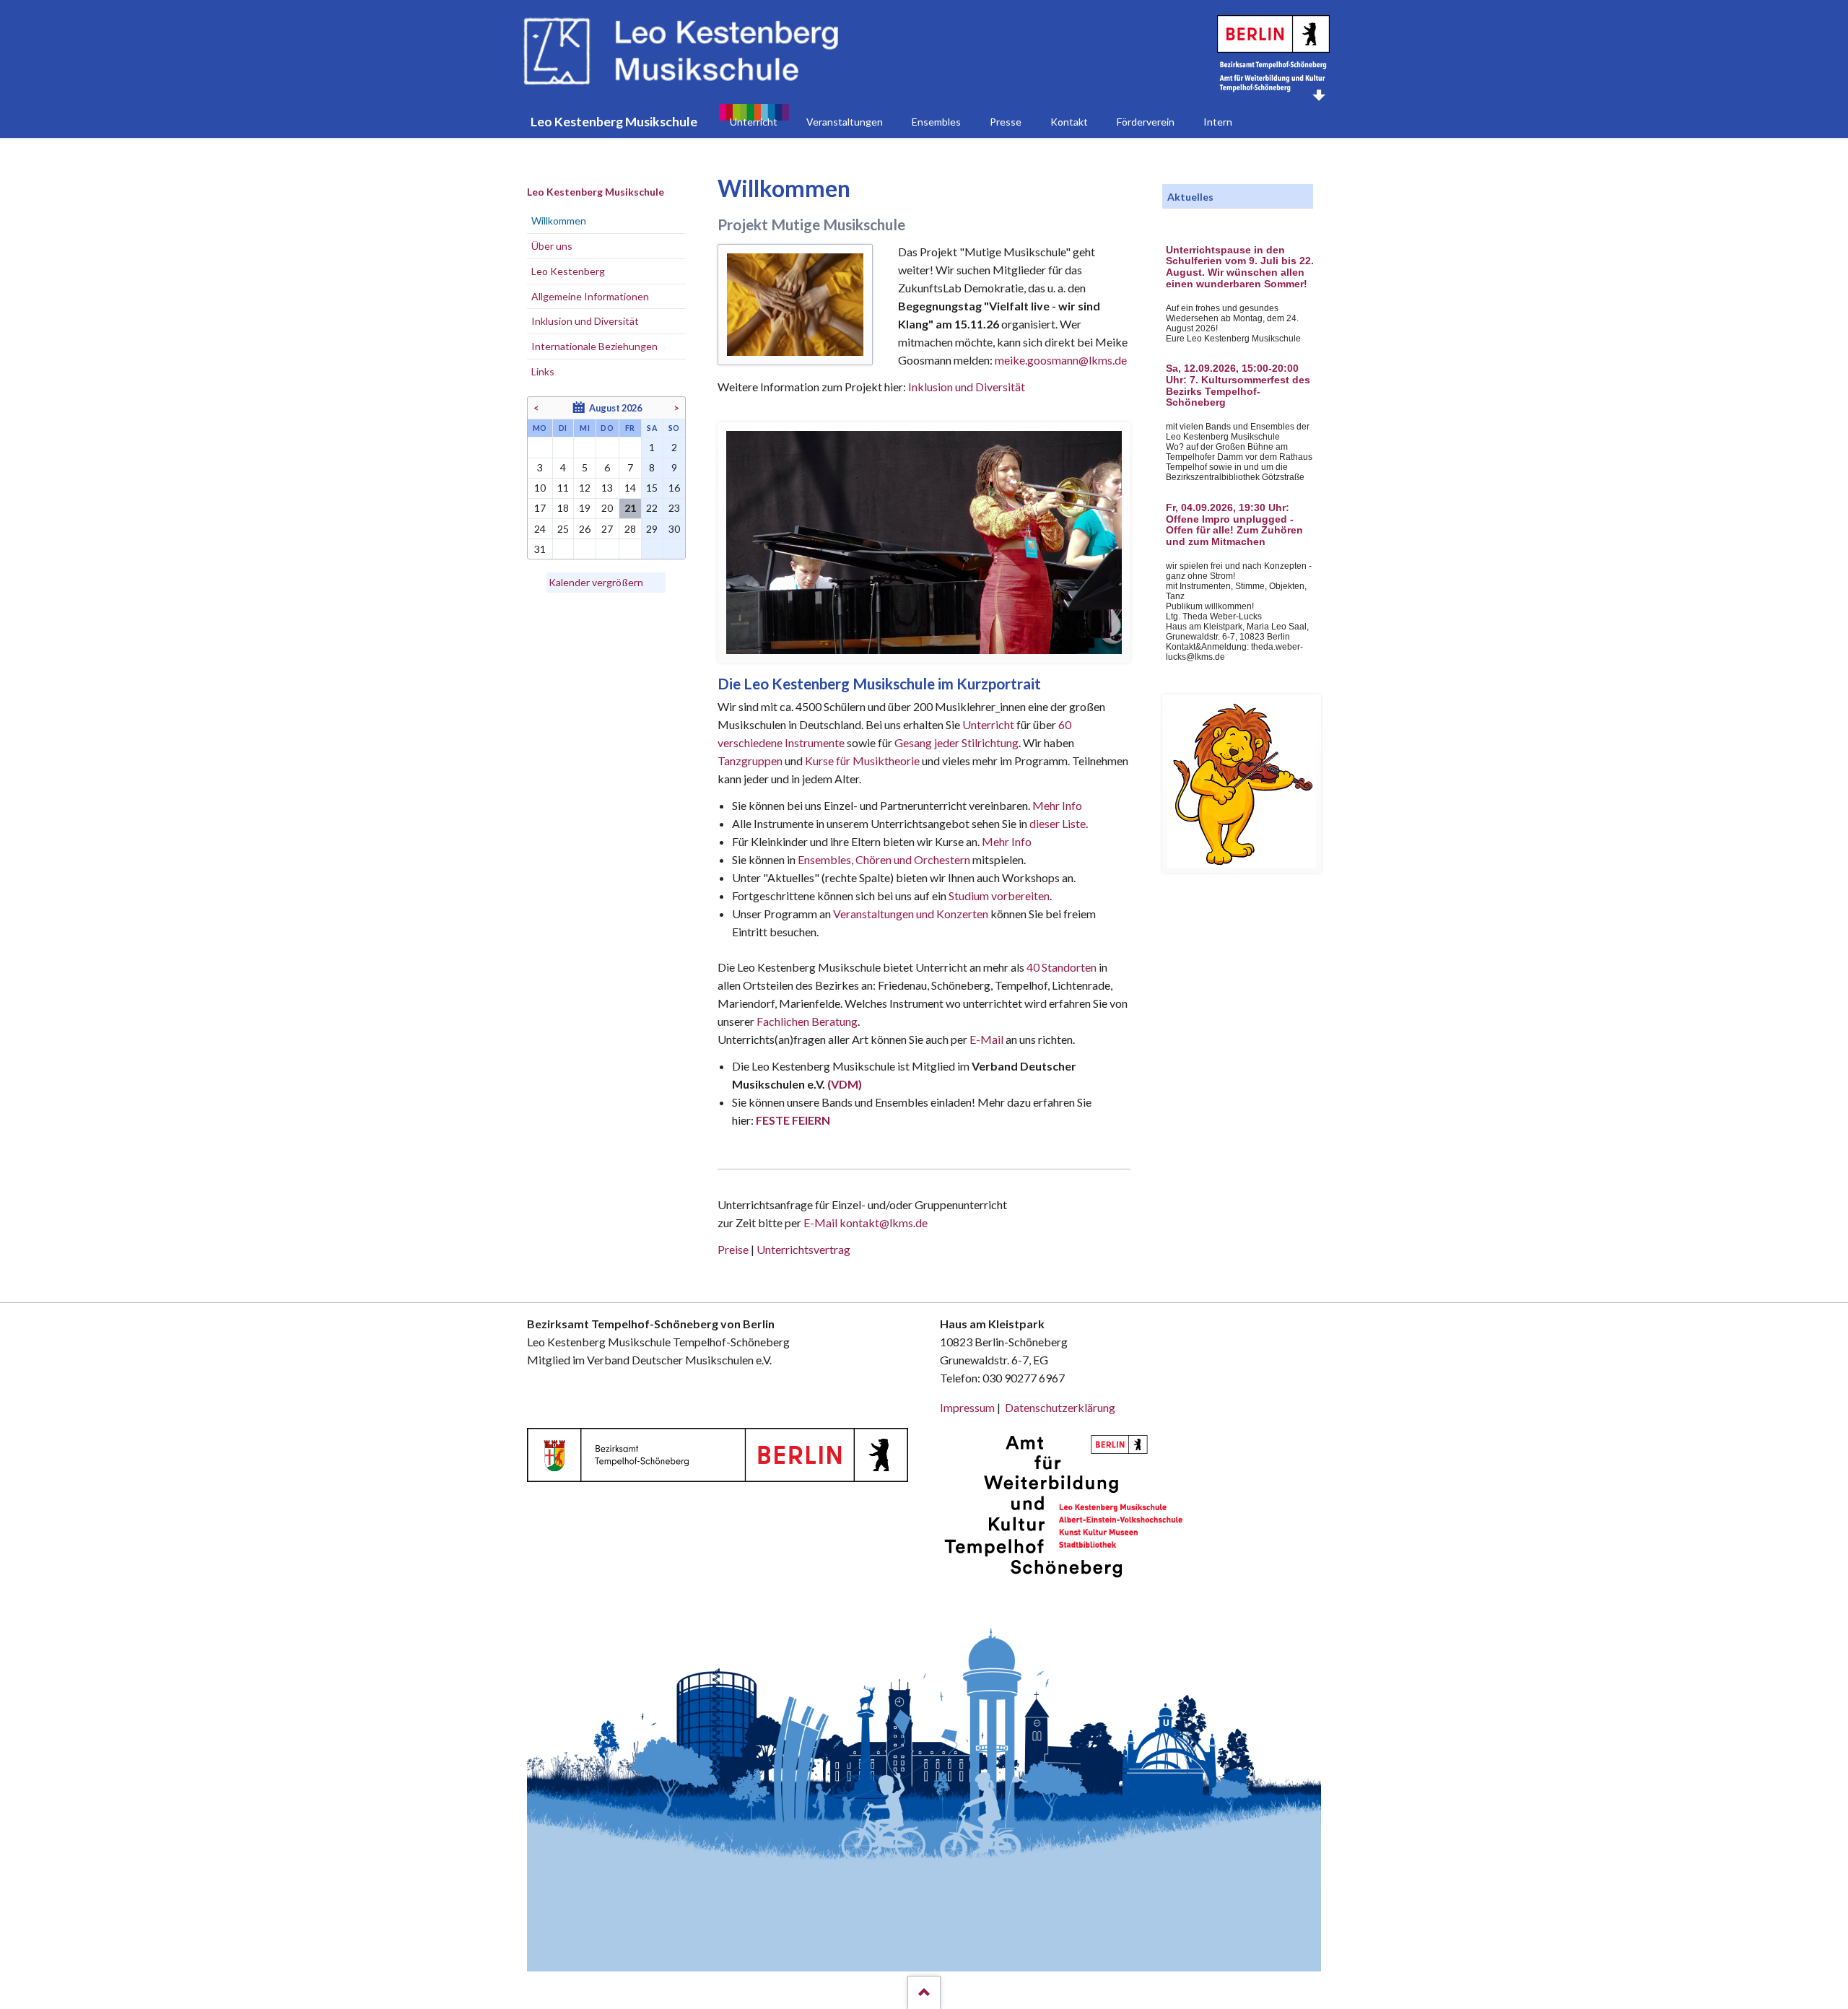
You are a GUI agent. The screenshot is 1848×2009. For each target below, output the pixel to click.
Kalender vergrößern (596, 582)
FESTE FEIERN (793, 1120)
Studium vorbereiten (999, 895)
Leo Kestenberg (568, 271)
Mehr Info (1057, 805)
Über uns (552, 246)
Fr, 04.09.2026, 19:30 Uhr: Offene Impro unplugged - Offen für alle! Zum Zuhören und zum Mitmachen (1234, 525)
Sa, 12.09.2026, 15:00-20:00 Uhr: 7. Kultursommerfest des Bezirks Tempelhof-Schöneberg (1238, 385)
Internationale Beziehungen (594, 346)
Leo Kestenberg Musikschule (596, 192)
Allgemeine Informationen (590, 296)
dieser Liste (1058, 823)
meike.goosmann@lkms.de (1061, 360)
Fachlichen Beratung (806, 1021)
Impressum (967, 1407)
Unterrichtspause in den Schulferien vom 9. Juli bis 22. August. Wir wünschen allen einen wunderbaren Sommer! (1240, 267)
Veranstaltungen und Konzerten (911, 914)
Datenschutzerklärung (1060, 1407)
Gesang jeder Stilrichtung (956, 742)
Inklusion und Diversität (967, 387)
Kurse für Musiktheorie (862, 761)
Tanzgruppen (751, 761)
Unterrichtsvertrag (803, 1249)
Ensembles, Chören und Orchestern (884, 859)
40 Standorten (1062, 967)
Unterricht (988, 724)
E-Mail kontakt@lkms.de (864, 1223)
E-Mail (986, 1039)
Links (543, 371)
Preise (733, 1249)
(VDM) (845, 1084)
